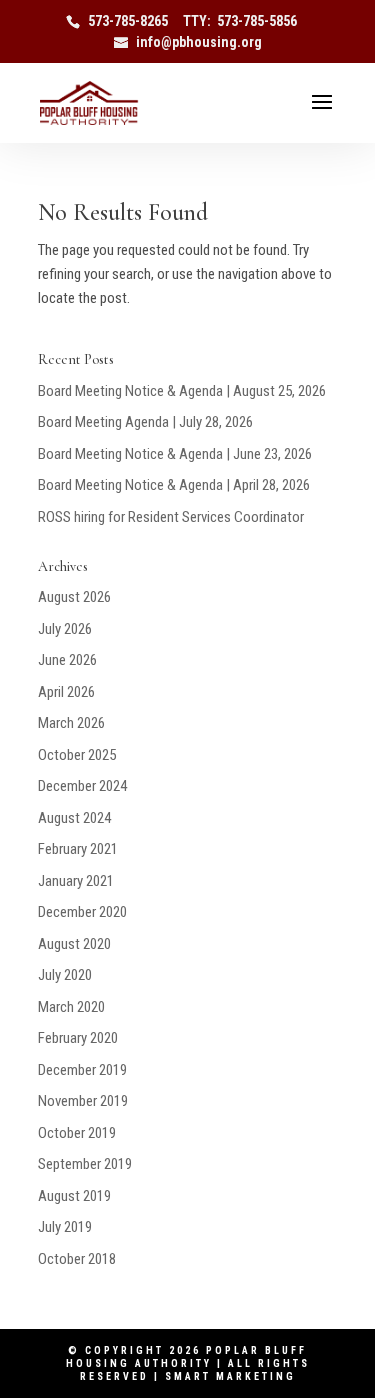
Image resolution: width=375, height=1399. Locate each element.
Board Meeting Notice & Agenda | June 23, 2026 (175, 454)
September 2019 (85, 1164)
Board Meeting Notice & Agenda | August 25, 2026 (182, 391)
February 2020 (78, 1038)
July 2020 (65, 975)
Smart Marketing (230, 1376)
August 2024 (74, 818)
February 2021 (78, 849)
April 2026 (66, 692)
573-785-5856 (257, 21)
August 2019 (74, 1196)
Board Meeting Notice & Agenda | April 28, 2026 (174, 485)
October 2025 (77, 755)
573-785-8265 (128, 21)
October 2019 (77, 1133)
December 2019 (82, 1070)
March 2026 (71, 723)
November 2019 (83, 1101)
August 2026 (74, 597)
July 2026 (65, 629)
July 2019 (65, 1227)
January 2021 (76, 881)
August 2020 (74, 944)
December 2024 (82, 786)
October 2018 (77, 1259)
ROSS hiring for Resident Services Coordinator (171, 517)
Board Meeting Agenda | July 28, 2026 (145, 422)
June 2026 (67, 660)
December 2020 (82, 912)
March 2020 (71, 1007)
